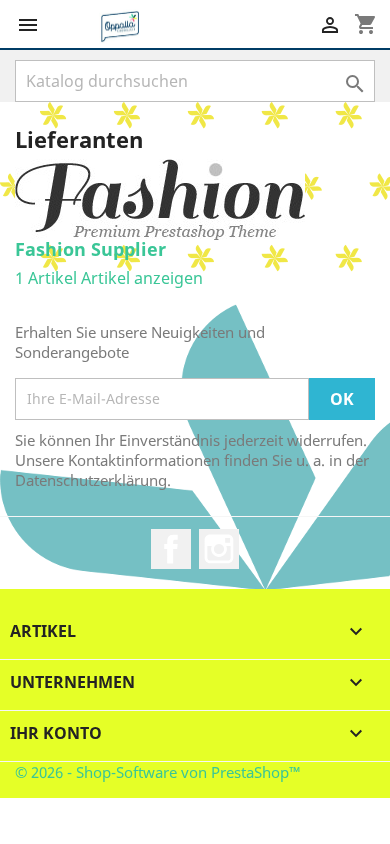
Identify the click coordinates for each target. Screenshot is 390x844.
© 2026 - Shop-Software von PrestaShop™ (158, 772)
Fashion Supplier (90, 249)
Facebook (171, 549)
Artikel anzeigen (142, 278)
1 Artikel (46, 278)
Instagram (219, 549)
